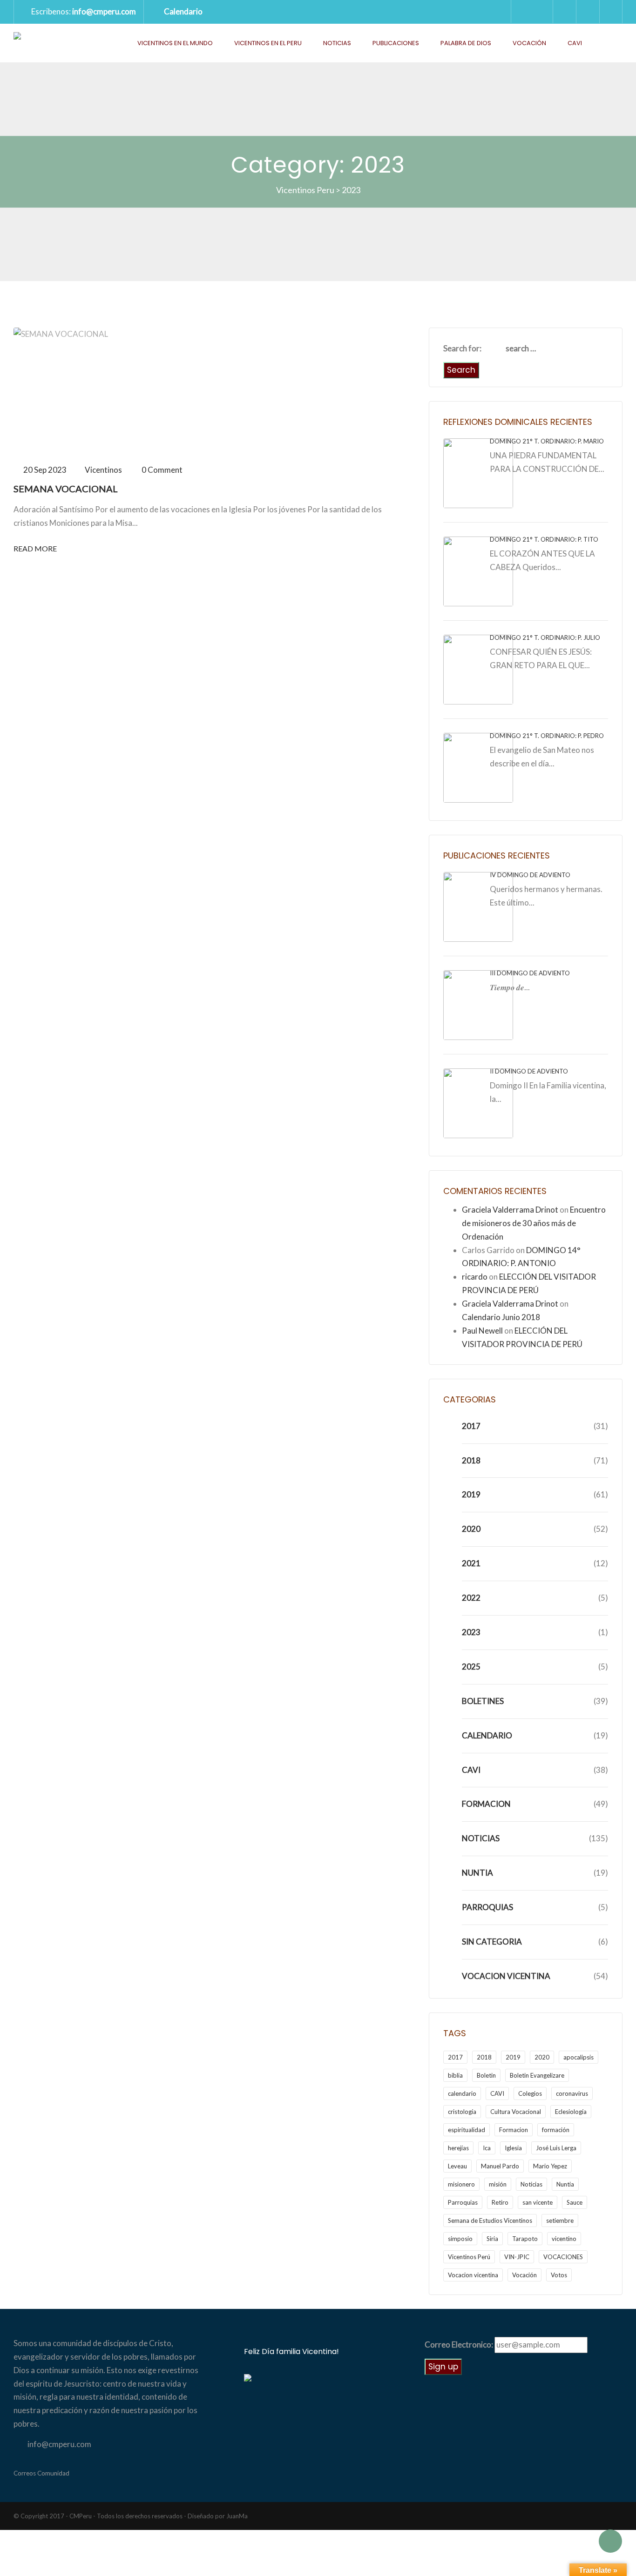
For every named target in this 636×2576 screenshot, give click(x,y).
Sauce (575, 2202)
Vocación (529, 43)
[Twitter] (564, 12)
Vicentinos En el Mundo (175, 43)
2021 (471, 1563)
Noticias (337, 43)
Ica (487, 2148)
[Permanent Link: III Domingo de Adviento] (478, 1004)
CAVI (575, 43)
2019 (471, 1494)
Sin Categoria (492, 1942)
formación (556, 2130)
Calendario (183, 11)
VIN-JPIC (517, 2257)
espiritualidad (467, 2130)
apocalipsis (578, 2057)
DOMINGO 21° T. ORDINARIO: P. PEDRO (547, 736)
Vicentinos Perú (469, 2257)
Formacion (486, 1804)
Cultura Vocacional (516, 2112)
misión (498, 2184)
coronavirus (572, 2093)
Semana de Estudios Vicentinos (490, 2220)
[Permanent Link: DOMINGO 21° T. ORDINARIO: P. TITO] (478, 570)
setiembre (560, 2220)
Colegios (530, 2093)
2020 (471, 1529)
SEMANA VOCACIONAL (66, 489)
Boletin (486, 2075)
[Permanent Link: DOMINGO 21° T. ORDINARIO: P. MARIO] (478, 472)
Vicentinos (103, 470)
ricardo (475, 1277)
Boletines (483, 1701)
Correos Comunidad (41, 2473)
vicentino (564, 2239)
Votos (559, 2275)
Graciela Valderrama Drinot (510, 1210)
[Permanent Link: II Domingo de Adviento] (478, 1102)
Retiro (500, 2202)
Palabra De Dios (466, 43)
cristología (462, 2112)
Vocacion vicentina (473, 2275)
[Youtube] (611, 12)
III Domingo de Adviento (530, 973)
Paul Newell (482, 1331)
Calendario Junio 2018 (501, 1317)
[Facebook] (588, 12)
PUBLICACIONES (396, 43)
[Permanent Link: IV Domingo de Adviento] (478, 906)
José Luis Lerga (556, 2148)
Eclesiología (571, 2112)
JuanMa (237, 2516)
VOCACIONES (563, 2257)
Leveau (457, 2166)
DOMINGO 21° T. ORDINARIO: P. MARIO (547, 441)
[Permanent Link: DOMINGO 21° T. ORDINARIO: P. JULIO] (478, 668)
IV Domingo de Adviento (530, 875)
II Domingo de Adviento (529, 1071)
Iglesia (513, 2148)
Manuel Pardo (500, 2166)
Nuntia (477, 1873)
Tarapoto (525, 2239)
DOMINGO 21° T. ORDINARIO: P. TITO (544, 539)
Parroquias (487, 1907)
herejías (458, 2148)
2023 (471, 1632)
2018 (471, 1460)
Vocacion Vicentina (506, 1976)
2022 (471, 1598)
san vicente (538, 2202)
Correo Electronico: (459, 2345)
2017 (471, 1426)
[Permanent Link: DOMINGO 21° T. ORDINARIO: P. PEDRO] (478, 767)
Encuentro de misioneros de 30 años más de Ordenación (534, 1223)
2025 (471, 1667)
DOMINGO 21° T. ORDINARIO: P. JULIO (545, 637)
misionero (461, 2184)
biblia (455, 2075)
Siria (492, 2239)
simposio (460, 2239)
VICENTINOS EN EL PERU (268, 43)
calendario (462, 2093)
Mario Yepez (550, 2166)
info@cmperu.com (104, 11)
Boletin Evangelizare (537, 2075)
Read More (35, 548)
